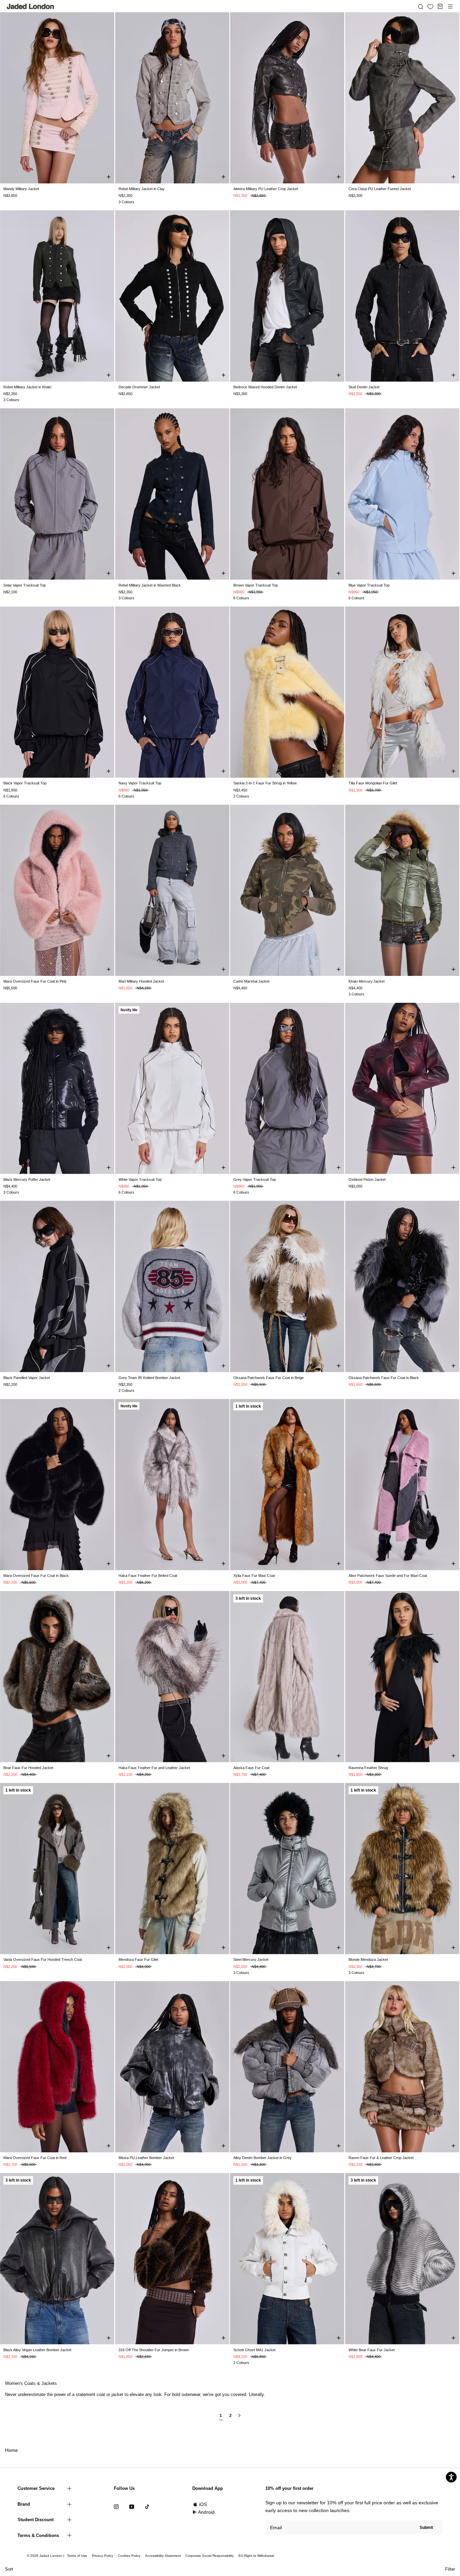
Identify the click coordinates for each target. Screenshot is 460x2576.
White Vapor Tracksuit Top (140, 1179)
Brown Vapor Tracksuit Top (256, 585)
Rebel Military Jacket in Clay (142, 189)
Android (206, 2512)
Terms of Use (77, 2556)
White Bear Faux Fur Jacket (372, 2350)
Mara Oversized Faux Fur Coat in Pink (35, 981)
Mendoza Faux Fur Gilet (138, 1960)
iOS (203, 2504)
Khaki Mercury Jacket (367, 981)
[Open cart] (440, 6)
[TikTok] (147, 2507)
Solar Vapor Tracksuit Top (25, 585)
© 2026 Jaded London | (46, 2556)
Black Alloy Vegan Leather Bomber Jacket (37, 2350)
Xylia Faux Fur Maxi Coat (254, 1576)
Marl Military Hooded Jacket (141, 981)
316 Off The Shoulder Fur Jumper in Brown (154, 2350)
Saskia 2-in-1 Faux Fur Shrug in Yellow (265, 783)
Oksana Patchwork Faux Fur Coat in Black (384, 1378)
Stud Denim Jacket (364, 387)
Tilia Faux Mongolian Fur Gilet (373, 783)
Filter (450, 2569)
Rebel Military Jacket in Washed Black (150, 585)
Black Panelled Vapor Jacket (27, 1378)
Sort (9, 2569)
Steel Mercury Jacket (251, 1960)
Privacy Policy (103, 2556)
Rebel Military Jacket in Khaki (27, 387)
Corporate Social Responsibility (210, 2556)
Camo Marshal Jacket (251, 981)
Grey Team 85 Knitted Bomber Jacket (149, 1378)
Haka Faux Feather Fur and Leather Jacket (154, 1768)
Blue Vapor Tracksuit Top (369, 585)
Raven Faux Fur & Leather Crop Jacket (381, 2158)
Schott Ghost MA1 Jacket (254, 2350)
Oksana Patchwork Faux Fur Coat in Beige (269, 1378)
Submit (426, 2528)
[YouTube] (132, 2507)
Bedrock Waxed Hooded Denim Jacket (265, 387)
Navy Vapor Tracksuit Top (140, 783)
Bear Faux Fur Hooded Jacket (28, 1768)
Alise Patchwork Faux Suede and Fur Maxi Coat (388, 1576)
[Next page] (239, 2418)
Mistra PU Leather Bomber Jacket (146, 2158)
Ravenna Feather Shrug (368, 1768)
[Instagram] (116, 2507)
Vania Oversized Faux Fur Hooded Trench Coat (43, 1960)
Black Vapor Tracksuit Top (25, 783)
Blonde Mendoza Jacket (368, 1960)
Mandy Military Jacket (21, 189)
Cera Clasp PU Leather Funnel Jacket (380, 189)
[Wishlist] (430, 7)
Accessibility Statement (163, 2556)
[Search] (421, 6)
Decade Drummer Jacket (139, 387)
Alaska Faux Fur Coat (251, 1768)
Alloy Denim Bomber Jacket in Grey (262, 2158)
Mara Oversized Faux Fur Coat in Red (35, 2158)
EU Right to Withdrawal (256, 2556)
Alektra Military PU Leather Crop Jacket (266, 189)
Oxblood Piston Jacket (367, 1179)
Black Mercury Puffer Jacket (27, 1179)
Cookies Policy (129, 2556)
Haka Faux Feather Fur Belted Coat (148, 1576)
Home (11, 2450)
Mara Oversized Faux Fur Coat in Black (36, 1576)
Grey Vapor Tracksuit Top (255, 1179)
